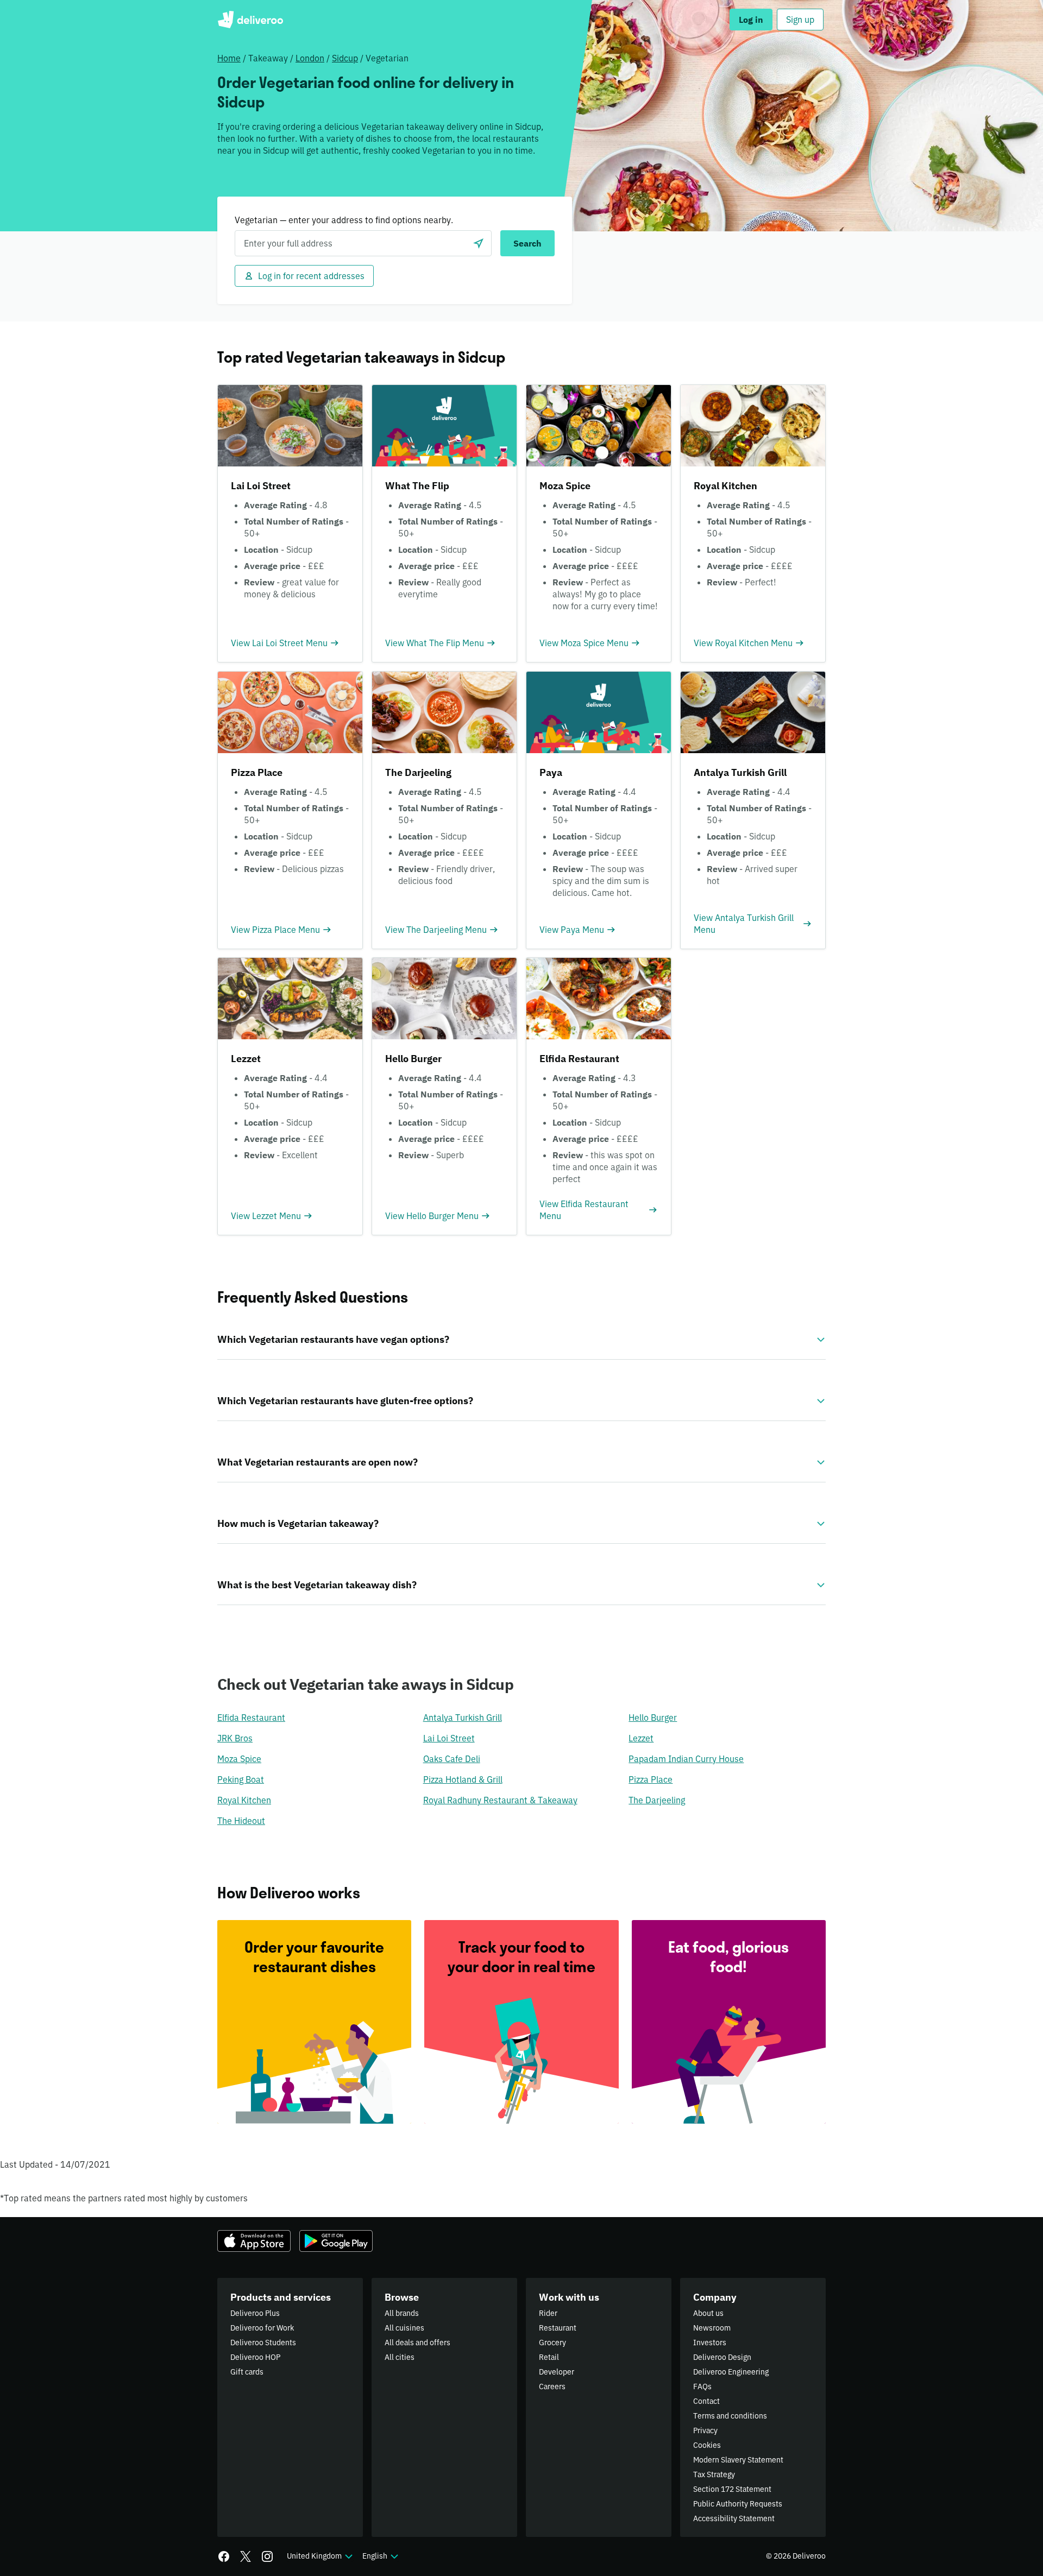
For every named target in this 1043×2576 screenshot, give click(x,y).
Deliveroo (250, 20)
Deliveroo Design (722, 2357)
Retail (549, 2357)
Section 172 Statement (732, 2489)
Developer (557, 2372)
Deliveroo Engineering (731, 2372)
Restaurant (558, 2328)
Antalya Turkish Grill (463, 1718)
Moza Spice (239, 1759)
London (310, 58)
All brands (402, 2313)
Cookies (707, 2445)
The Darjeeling (657, 1800)
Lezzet (641, 1738)
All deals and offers (417, 2343)
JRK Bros (235, 1738)
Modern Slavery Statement (738, 2460)
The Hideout (241, 1821)
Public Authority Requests (738, 2504)
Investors (710, 2343)
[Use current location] (479, 243)
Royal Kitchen (244, 1800)
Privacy (705, 2430)
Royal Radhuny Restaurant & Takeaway (500, 1800)
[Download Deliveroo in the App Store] (254, 2241)
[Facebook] (224, 2556)
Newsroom (712, 2328)
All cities (400, 2357)
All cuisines (404, 2328)
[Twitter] (246, 2556)
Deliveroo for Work (262, 2328)
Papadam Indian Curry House (686, 1759)
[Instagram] (267, 2556)
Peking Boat (241, 1779)
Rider (548, 2313)
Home (229, 58)
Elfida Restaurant (251, 1718)
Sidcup (345, 58)
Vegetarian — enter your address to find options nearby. (344, 220)
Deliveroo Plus (255, 2313)
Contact (706, 2401)
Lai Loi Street (449, 1738)
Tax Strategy (714, 2474)
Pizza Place (651, 1779)
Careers (552, 2386)
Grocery (552, 2343)
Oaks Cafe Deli (452, 1759)
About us (708, 2313)
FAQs (702, 2386)
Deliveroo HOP (255, 2357)
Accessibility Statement (734, 2518)
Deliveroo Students (263, 2343)
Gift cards (247, 2372)
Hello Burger (653, 1718)
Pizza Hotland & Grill (463, 1779)
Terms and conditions (730, 2416)
